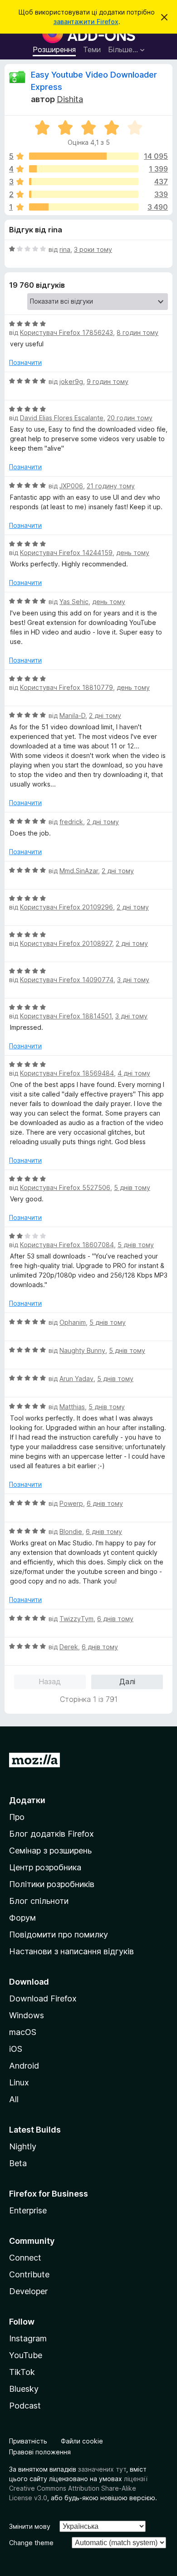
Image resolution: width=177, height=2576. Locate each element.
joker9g (71, 381)
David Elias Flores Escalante (62, 418)
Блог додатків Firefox (52, 1834)
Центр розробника (45, 1867)
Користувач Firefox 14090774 (67, 980)
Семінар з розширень (50, 1851)
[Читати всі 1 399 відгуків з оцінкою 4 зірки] (84, 169)
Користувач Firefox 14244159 (66, 553)
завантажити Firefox (86, 22)
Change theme (31, 2543)
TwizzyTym (76, 1619)
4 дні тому (134, 1073)
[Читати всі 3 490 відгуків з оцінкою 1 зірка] (84, 207)
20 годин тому (130, 418)
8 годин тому (138, 332)
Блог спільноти (39, 1901)
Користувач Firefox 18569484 (67, 1073)
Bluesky (24, 2389)
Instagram (28, 2338)
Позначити (25, 362)
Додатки (27, 1800)
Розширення (54, 49)
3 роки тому (93, 249)
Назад (50, 1681)
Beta (18, 2163)
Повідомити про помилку (59, 1934)
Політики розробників (52, 1884)
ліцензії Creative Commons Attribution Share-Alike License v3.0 (78, 2488)
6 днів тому (105, 1503)
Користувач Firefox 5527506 (65, 1187)
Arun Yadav (76, 1379)
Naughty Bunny (82, 1350)
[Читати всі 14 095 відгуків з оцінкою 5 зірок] (84, 156)
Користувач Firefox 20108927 (66, 943)
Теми (92, 49)
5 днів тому (132, 1187)
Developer (28, 2291)
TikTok (22, 2372)
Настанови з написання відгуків (71, 1951)
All (14, 2099)
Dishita (70, 99)
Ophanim (73, 1322)
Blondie (71, 1531)
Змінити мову (30, 2526)
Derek (69, 1647)
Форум (22, 1918)
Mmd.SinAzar (79, 871)
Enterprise (28, 2210)
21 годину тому (111, 486)
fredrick (71, 822)
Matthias (72, 1407)
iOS (16, 2049)
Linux (19, 2082)
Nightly (23, 2146)
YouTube (26, 2355)
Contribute (29, 2274)
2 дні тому (105, 715)
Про (17, 1817)
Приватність (28, 2441)
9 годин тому (108, 381)
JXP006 (71, 486)
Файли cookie (82, 2441)
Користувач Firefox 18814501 (66, 1016)
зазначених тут (102, 2469)
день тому (133, 553)
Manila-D (72, 715)
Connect (25, 2258)
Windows (27, 2015)
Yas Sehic (74, 602)
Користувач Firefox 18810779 (66, 687)
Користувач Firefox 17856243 (66, 332)
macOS (23, 2032)
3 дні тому (133, 980)
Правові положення (40, 2452)
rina (65, 249)
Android (24, 2066)
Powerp (71, 1503)
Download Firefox (43, 1998)
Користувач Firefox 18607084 (67, 1245)
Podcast (25, 2406)
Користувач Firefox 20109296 (66, 907)
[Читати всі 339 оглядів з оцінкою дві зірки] (84, 194)
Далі (127, 1681)
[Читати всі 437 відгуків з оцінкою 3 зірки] (84, 182)
